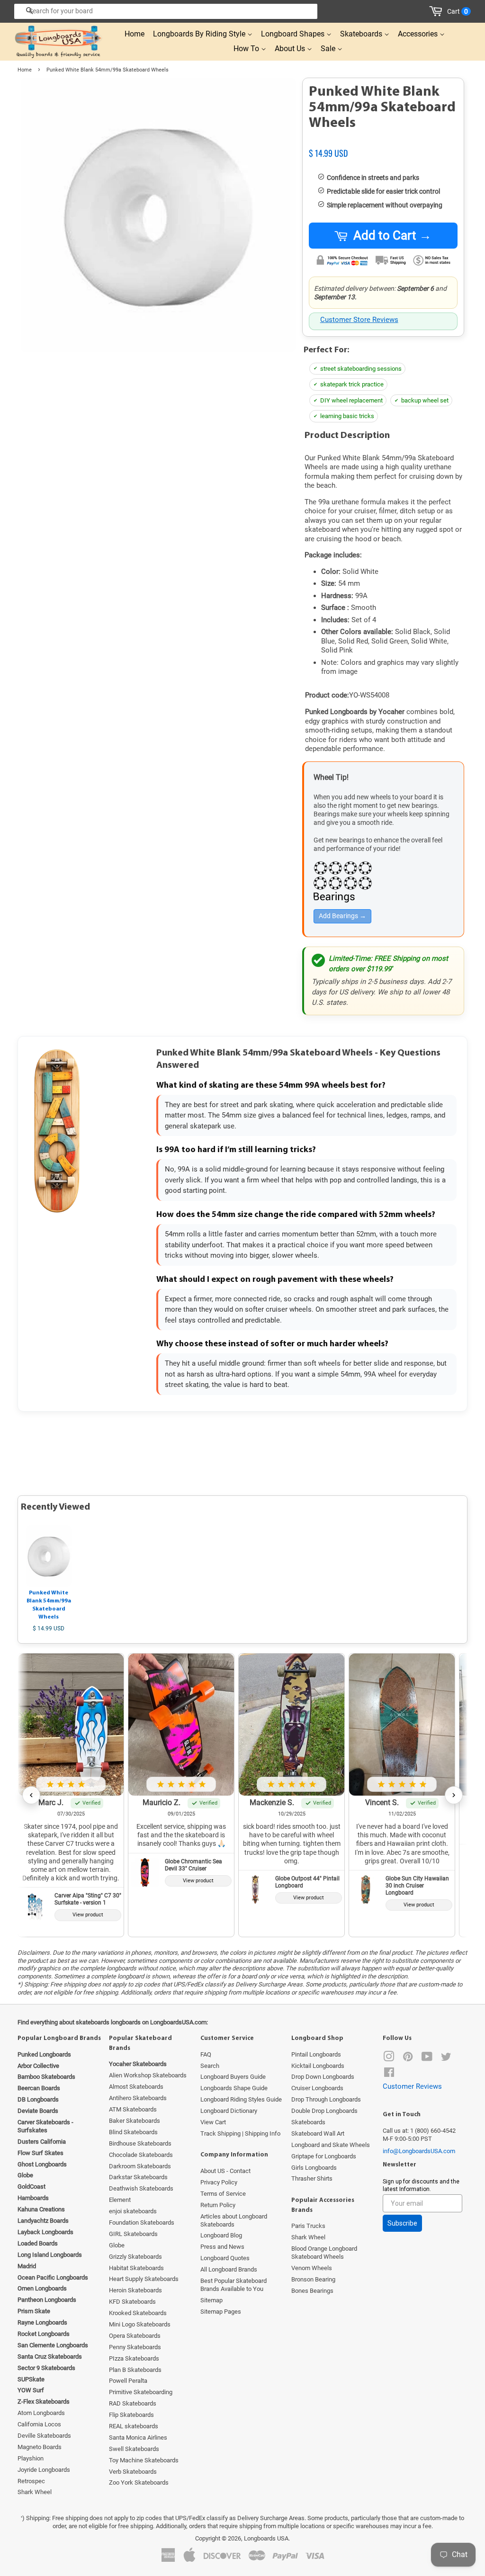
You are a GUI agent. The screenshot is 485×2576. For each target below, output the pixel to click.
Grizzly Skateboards (135, 2257)
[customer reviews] (383, 143)
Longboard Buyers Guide (233, 2077)
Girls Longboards (314, 2168)
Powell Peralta (128, 2381)
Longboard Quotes (225, 2258)
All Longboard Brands (229, 2269)
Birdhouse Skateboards (140, 2143)
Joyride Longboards (44, 2470)
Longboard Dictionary (229, 2111)
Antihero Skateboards (138, 2098)
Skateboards (362, 34)
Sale (329, 49)
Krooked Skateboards (138, 2313)
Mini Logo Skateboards (140, 2324)
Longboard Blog (221, 2235)
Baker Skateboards (135, 2121)
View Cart (213, 2122)
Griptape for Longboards (324, 2156)
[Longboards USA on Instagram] (389, 2059)
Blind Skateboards (133, 2132)
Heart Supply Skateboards (144, 2279)
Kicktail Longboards (318, 2066)
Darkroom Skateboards (140, 2166)
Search (210, 2066)
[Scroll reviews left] (31, 1795)
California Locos (39, 2424)
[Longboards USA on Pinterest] (408, 2059)
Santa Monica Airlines (138, 2437)
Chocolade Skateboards (141, 2155)
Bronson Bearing (313, 2279)
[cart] (437, 11)
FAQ (206, 2054)
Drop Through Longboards (326, 2099)
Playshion (31, 2458)
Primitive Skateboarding (141, 2392)
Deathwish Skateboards (141, 2188)
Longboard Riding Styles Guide (241, 2099)
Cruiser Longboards (317, 2088)
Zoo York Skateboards (139, 2482)
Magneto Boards (40, 2447)
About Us (291, 49)
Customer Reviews (412, 2086)
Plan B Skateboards (135, 2370)
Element (120, 2200)
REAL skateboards (134, 2426)
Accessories (419, 34)
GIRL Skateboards (133, 2234)
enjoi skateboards (133, 2211)
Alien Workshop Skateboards (148, 2075)
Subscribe (402, 2223)
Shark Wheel (35, 2492)
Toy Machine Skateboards (144, 2460)
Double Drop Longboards (324, 2111)
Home (135, 34)
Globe (117, 2245)
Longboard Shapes (294, 34)
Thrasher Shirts (312, 2178)
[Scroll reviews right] (454, 1795)
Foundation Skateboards (142, 2223)
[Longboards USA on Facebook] (389, 2074)
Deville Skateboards (44, 2436)
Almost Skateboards (136, 2087)
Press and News (222, 2247)
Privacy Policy (219, 2182)
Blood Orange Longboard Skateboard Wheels (324, 2253)
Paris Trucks (308, 2226)
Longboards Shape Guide (234, 2088)
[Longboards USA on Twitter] (446, 2059)
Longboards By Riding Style (200, 34)
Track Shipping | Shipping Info (240, 2133)
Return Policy (218, 2205)
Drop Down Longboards (323, 2077)
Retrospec (31, 2481)
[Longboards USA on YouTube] (427, 2059)
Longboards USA (266, 2538)
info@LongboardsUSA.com (419, 2151)
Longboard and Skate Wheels (331, 2145)
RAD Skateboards (133, 2403)
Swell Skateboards (134, 2449)
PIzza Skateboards (134, 2358)
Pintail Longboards (316, 2054)
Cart (458, 11)
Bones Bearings (312, 2291)
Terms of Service (223, 2194)
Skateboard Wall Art (318, 2133)
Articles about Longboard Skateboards (234, 2220)
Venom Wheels (312, 2268)
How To (247, 49)
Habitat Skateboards (136, 2268)
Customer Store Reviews (359, 320)
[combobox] (166, 11)
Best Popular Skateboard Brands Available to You (234, 2285)
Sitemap (211, 2300)
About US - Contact (225, 2171)
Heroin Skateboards (135, 2290)
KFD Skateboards (132, 2302)
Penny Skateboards (135, 2347)
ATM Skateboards (133, 2109)
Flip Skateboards (131, 2415)
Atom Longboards (41, 2413)
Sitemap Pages (221, 2312)
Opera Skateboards (135, 2336)
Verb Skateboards (133, 2472)
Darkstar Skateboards (138, 2177)
